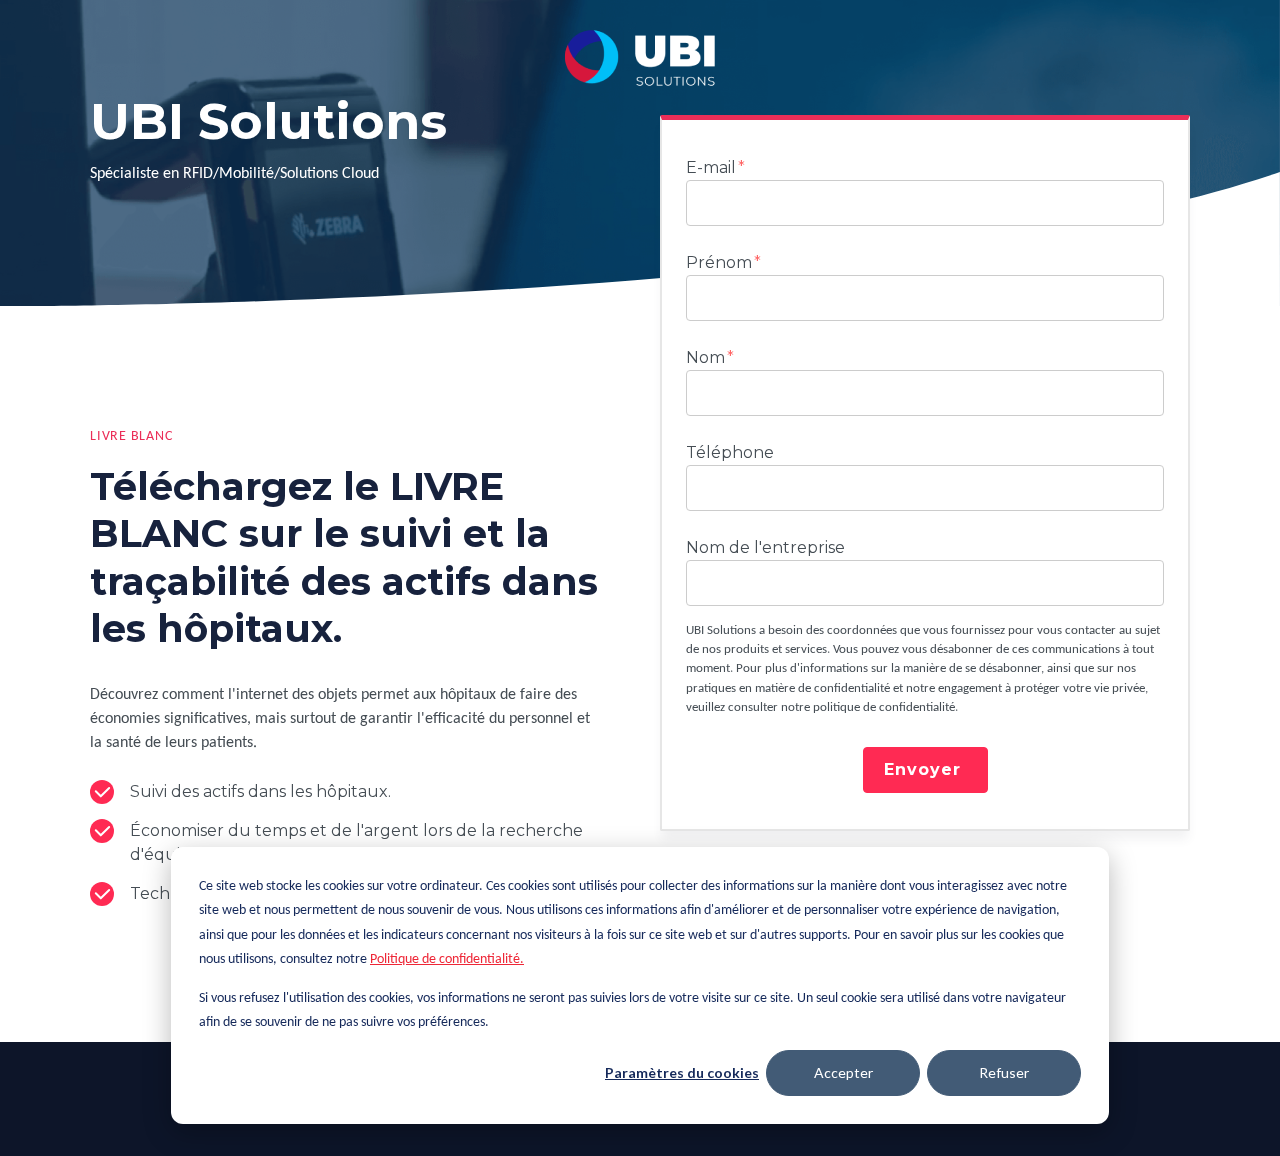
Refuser (1004, 1072)
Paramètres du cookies (682, 1072)
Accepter (843, 1072)
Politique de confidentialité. (447, 959)
